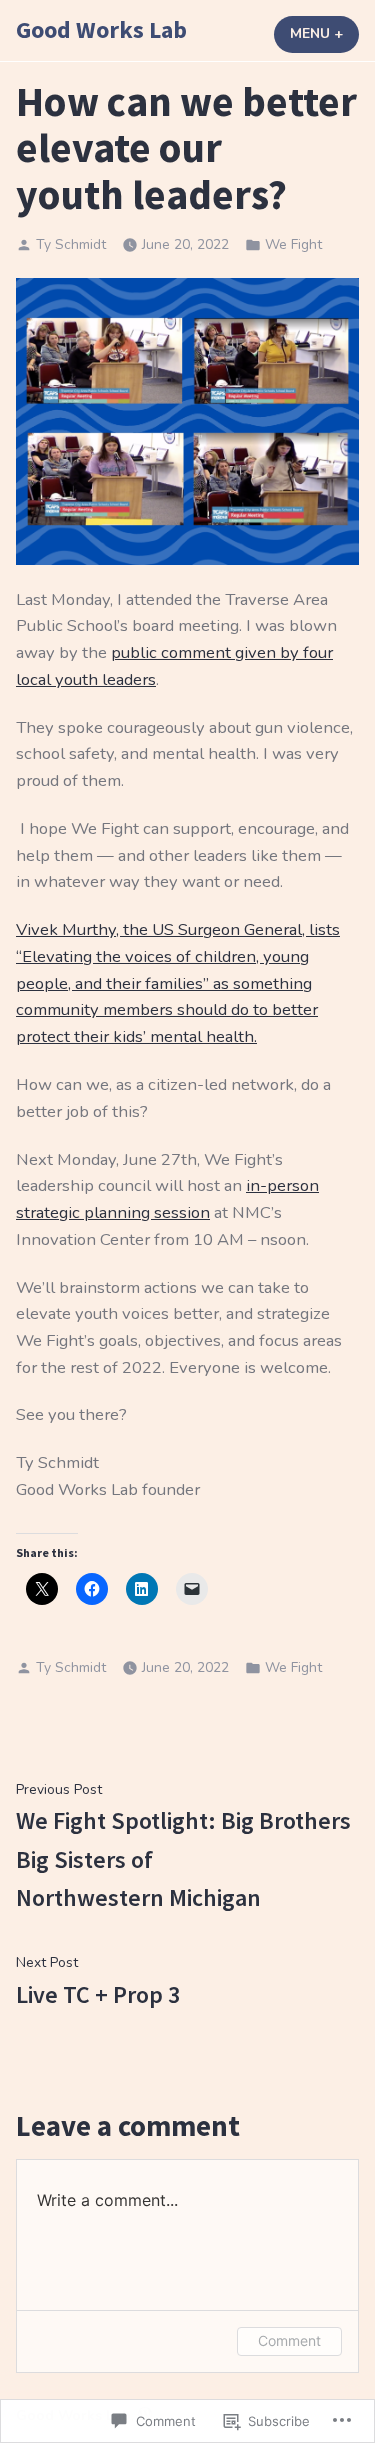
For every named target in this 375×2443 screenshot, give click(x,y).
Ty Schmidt (71, 244)
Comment (289, 2340)
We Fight (293, 244)
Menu (324, 33)
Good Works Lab (101, 29)
